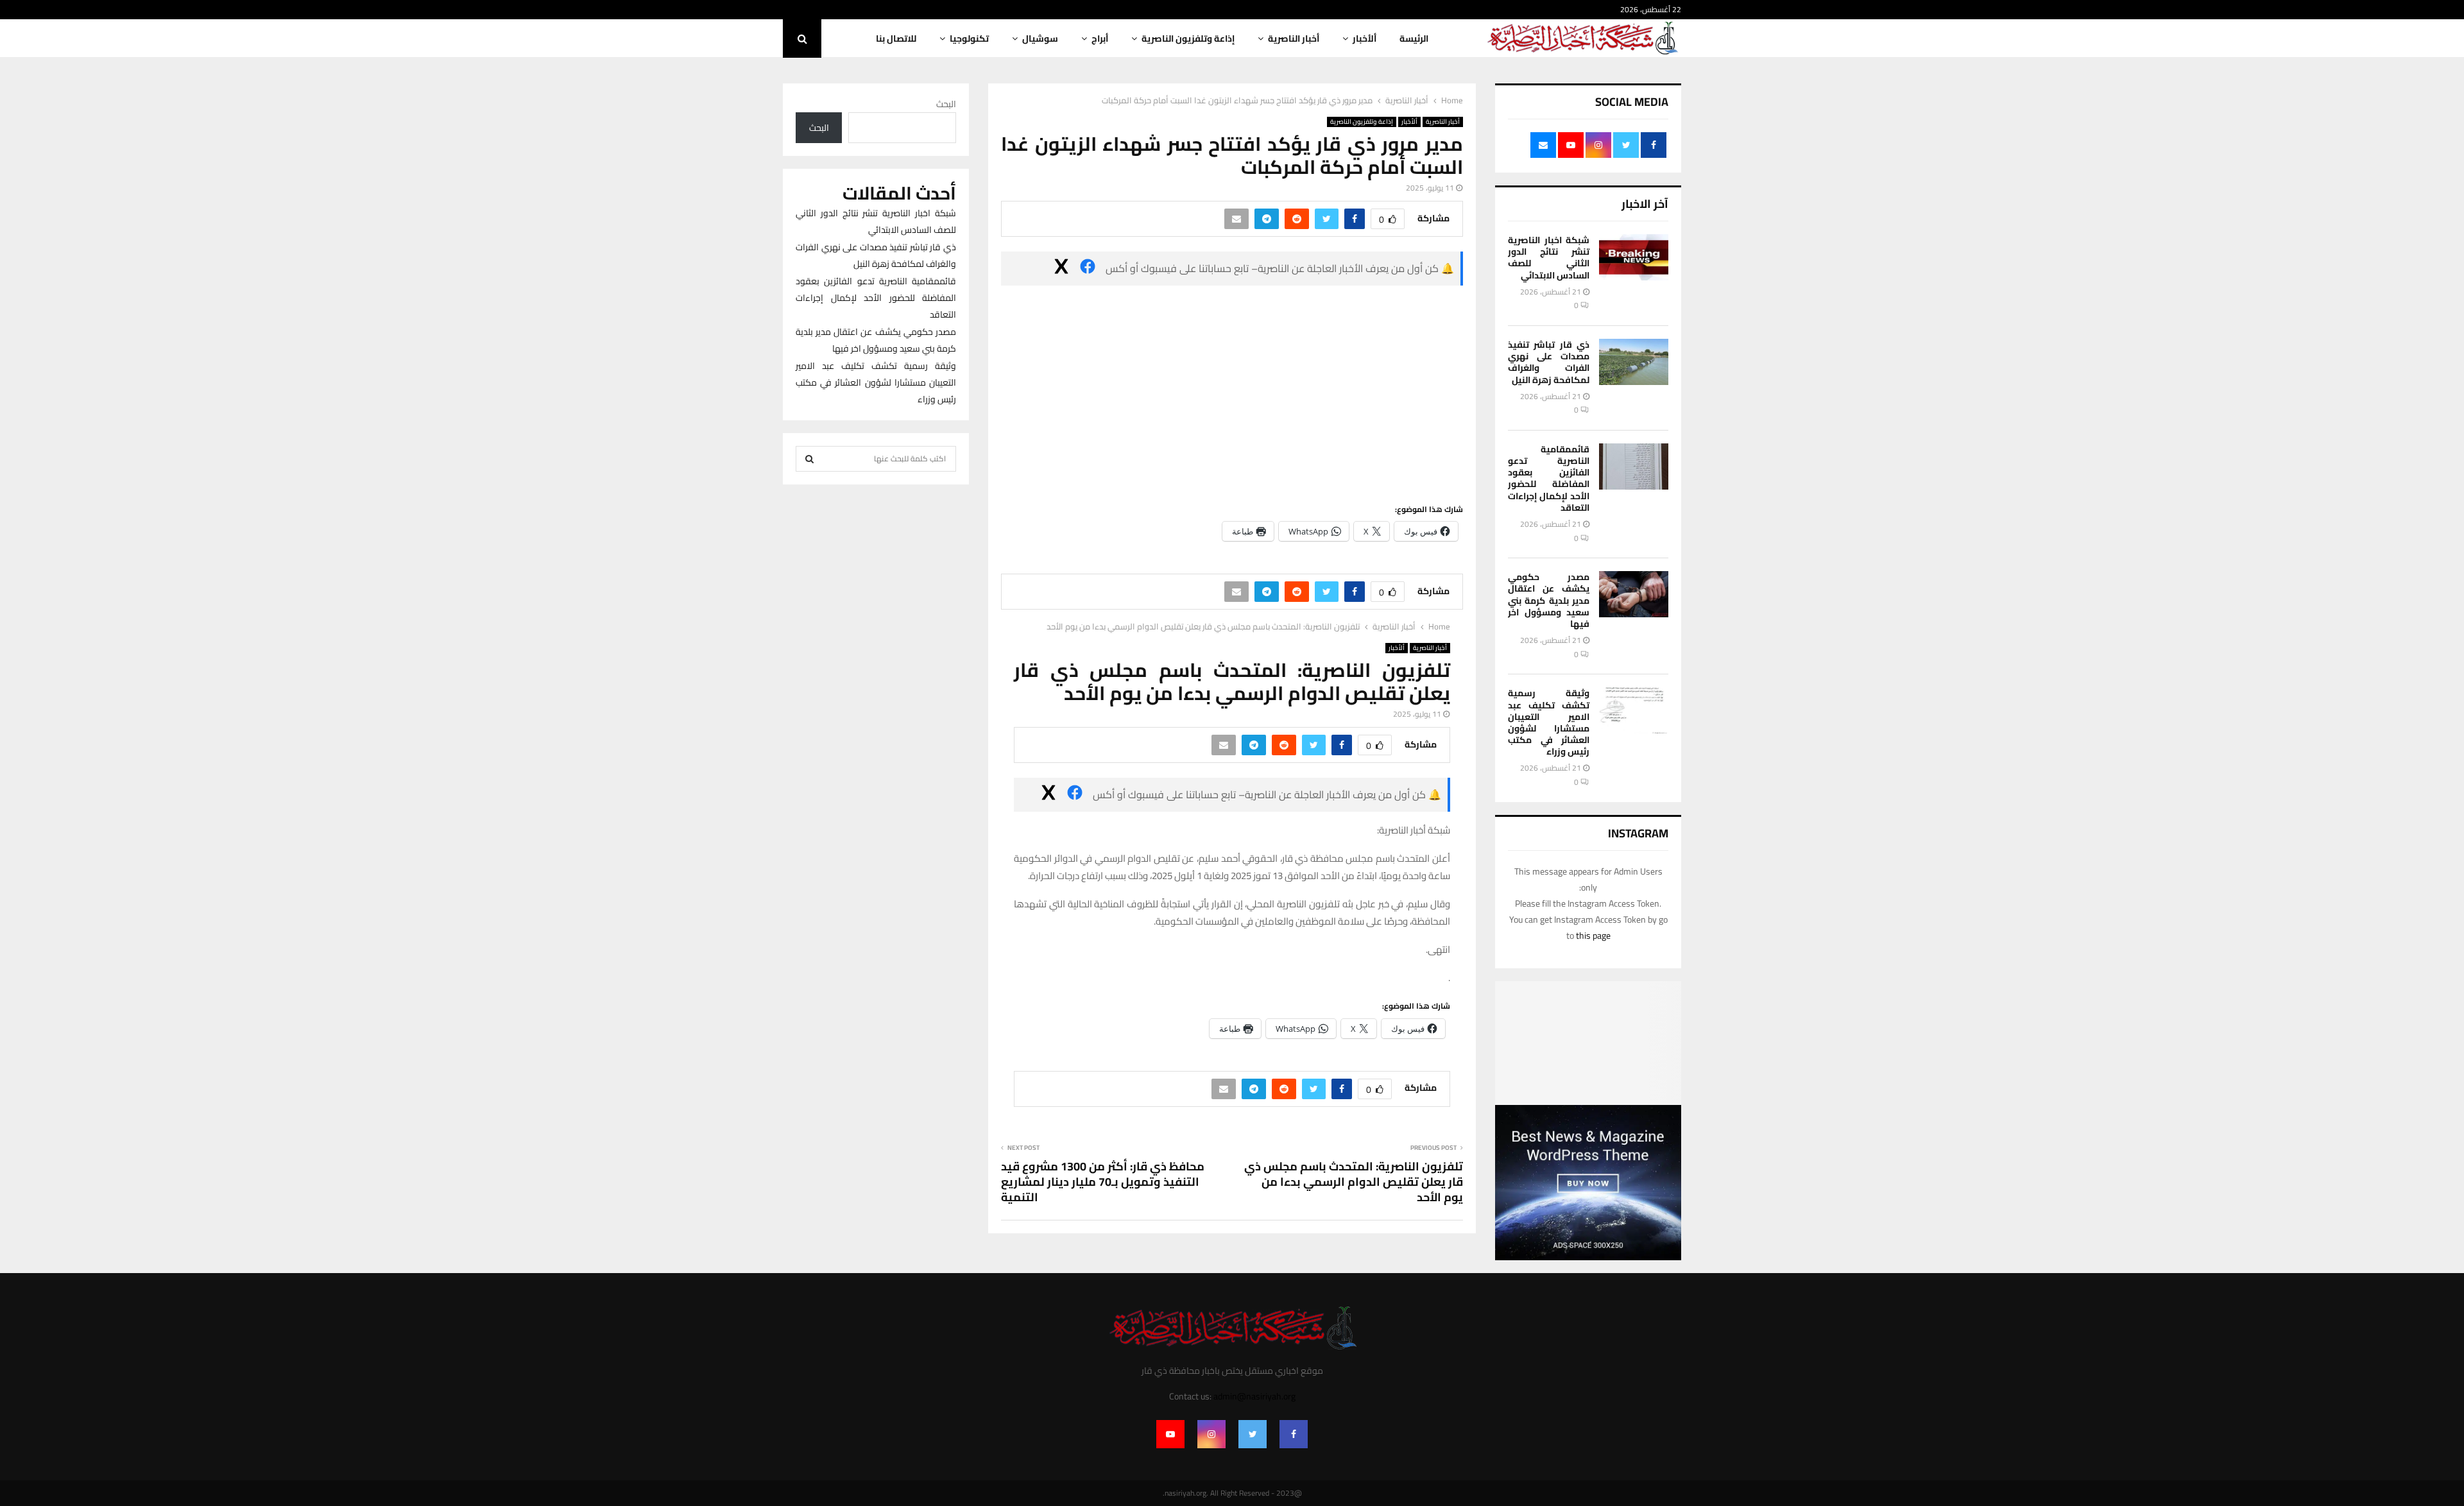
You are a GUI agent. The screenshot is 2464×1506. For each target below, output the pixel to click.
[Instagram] (1211, 1434)
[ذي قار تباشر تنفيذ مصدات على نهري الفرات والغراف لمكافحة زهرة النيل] (1634, 362)
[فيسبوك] (1088, 269)
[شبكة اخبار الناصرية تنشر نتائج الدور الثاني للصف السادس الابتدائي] (1634, 257)
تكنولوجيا (969, 39)
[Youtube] (1170, 1434)
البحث (946, 104)
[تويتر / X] (1061, 269)
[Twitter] (1253, 1434)
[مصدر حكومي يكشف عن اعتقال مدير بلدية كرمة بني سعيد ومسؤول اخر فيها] (1634, 594)
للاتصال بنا (896, 39)
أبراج (1100, 39)
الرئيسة (1414, 39)
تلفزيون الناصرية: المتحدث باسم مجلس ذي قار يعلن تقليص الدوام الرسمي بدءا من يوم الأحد (1354, 1182)
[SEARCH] (809, 459)
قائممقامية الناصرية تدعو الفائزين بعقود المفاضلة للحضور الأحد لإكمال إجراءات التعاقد (1549, 478)
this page (1593, 936)
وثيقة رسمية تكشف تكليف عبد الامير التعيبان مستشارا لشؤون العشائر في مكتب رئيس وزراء (1549, 722)
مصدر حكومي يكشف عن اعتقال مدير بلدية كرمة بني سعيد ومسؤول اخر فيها (1549, 600)
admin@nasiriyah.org (1254, 1396)
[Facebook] (1294, 1434)
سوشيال (1040, 39)
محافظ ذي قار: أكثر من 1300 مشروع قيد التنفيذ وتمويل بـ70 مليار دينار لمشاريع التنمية (1103, 1182)
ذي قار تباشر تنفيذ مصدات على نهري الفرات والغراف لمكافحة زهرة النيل (1549, 362)
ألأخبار (1365, 39)
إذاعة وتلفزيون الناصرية (1188, 39)
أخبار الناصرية (1294, 39)
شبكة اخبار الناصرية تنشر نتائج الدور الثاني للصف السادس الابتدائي (1549, 258)
